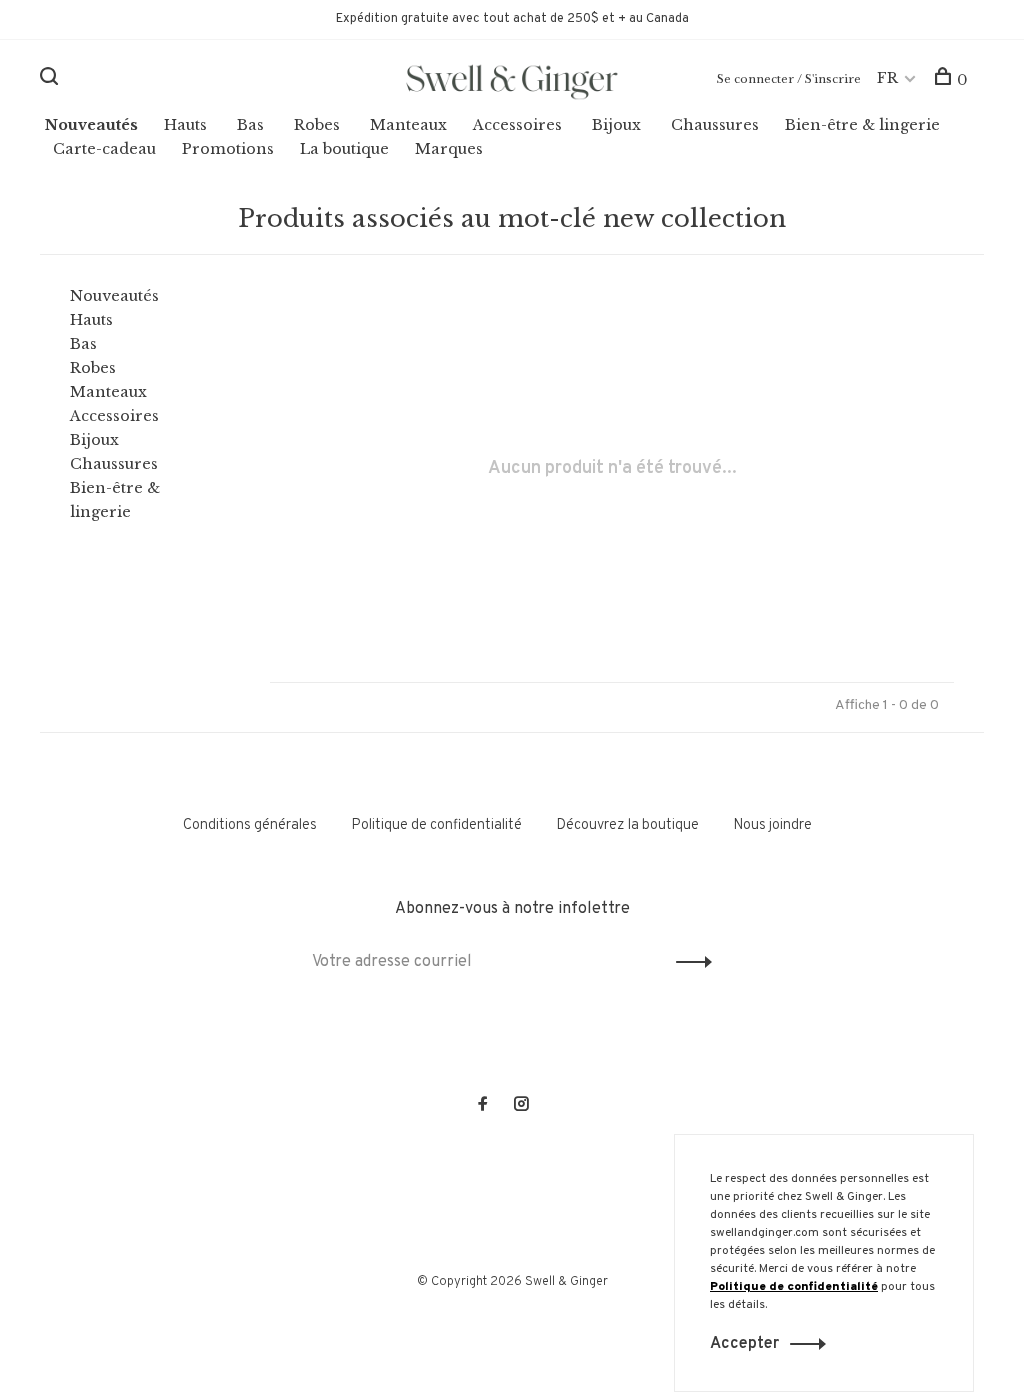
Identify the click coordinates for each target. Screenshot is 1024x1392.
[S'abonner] (688, 962)
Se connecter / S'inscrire (789, 79)
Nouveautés (91, 125)
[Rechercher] (51, 80)
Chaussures (715, 125)
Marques (449, 149)
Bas (250, 125)
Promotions (228, 149)
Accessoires (517, 125)
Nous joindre (772, 825)
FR (887, 78)
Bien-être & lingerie (862, 125)
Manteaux (408, 125)
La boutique (344, 149)
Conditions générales (250, 825)
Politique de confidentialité (436, 825)
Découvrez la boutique (627, 825)
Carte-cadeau (104, 149)
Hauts (185, 125)
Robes (317, 125)
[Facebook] (483, 1106)
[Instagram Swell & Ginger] (521, 1106)
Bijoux (616, 125)
